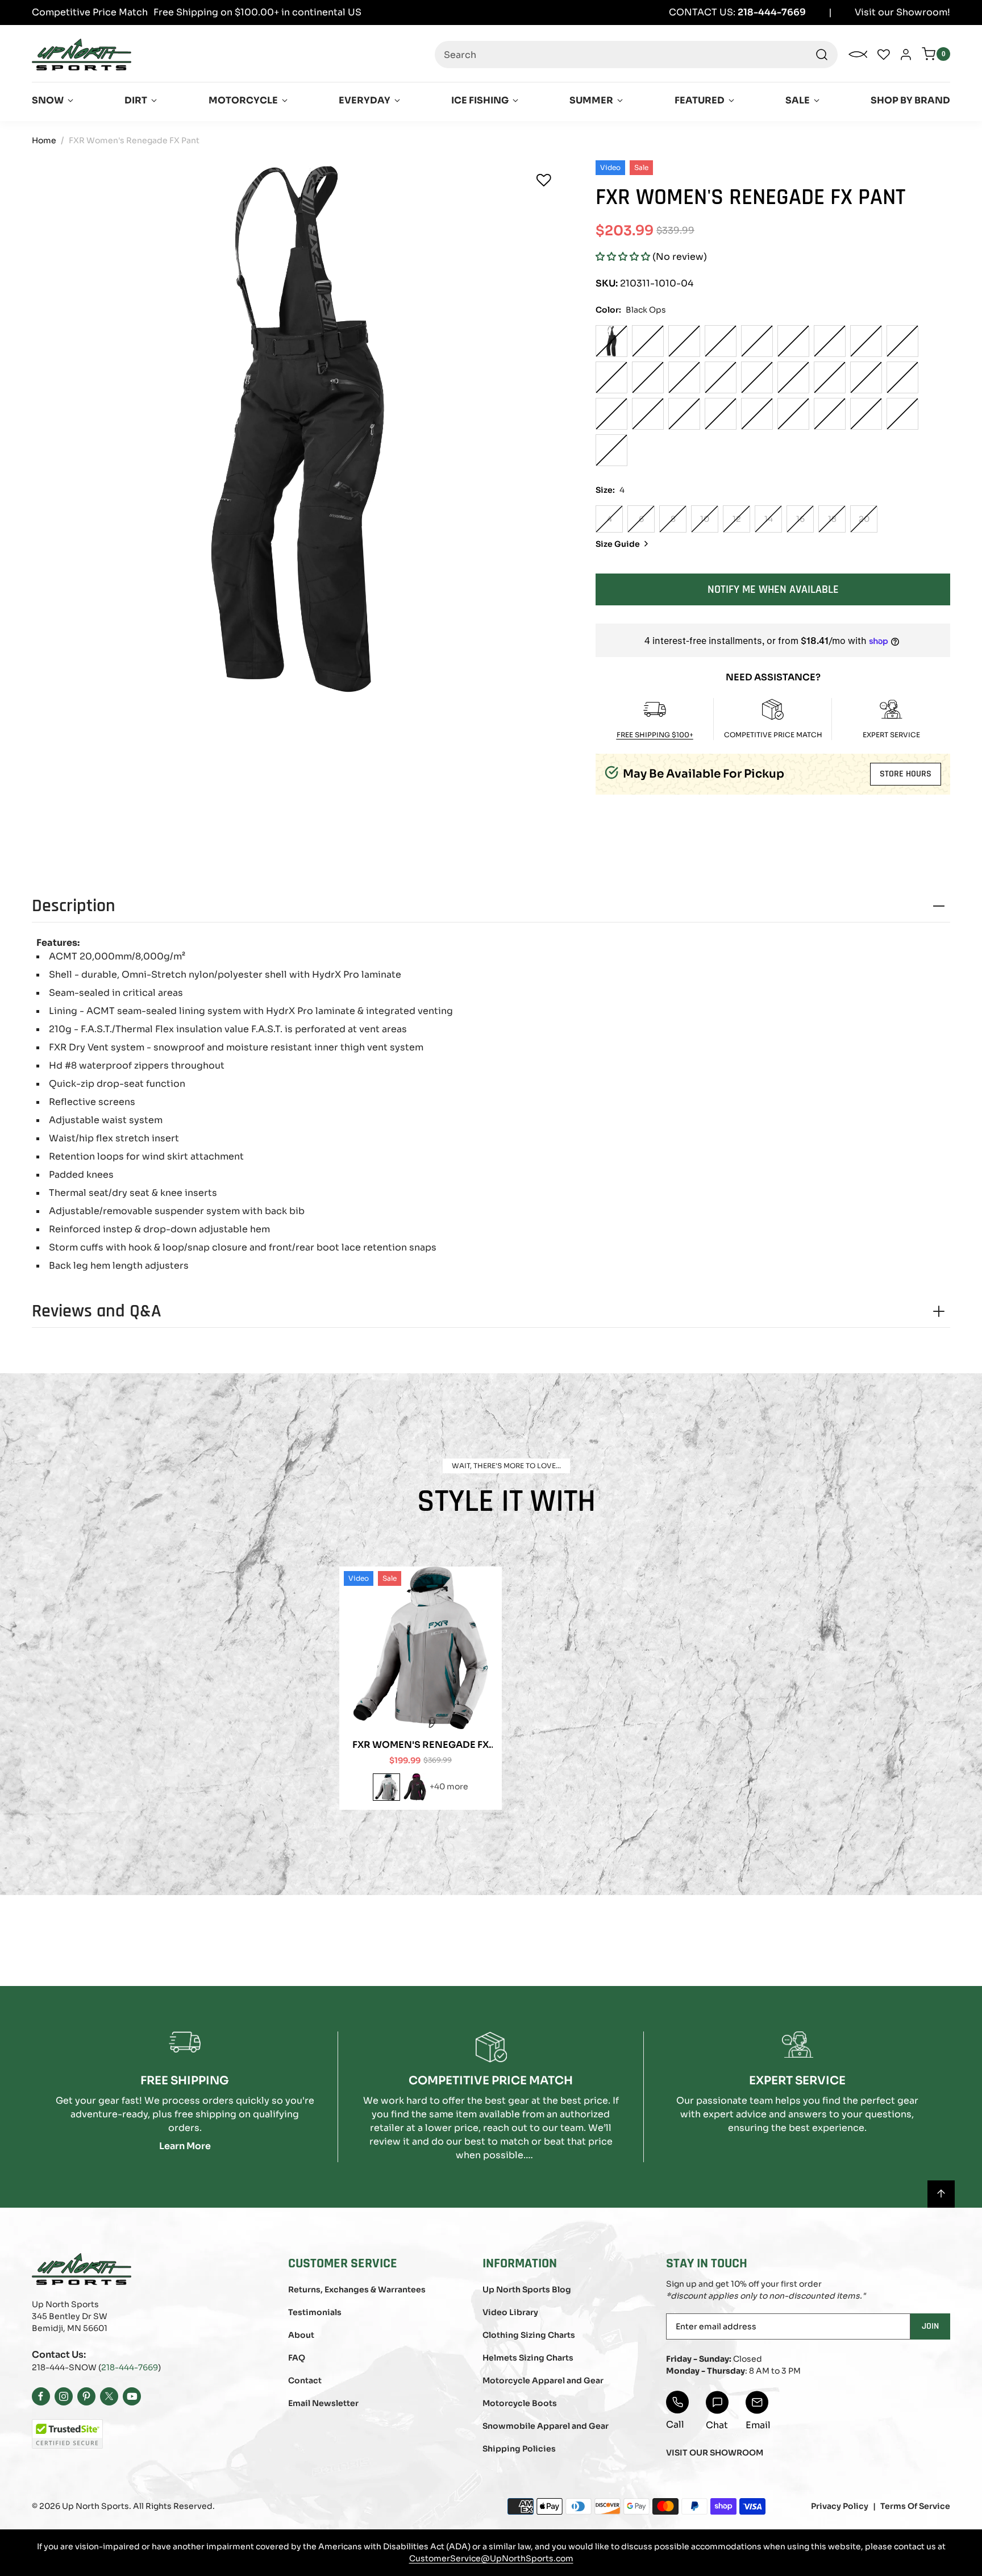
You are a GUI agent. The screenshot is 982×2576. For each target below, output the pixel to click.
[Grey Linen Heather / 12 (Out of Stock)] (793, 377)
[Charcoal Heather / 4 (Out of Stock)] (648, 414)
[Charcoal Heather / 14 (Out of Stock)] (830, 414)
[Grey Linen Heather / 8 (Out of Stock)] (721, 377)
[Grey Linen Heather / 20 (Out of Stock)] (611, 414)
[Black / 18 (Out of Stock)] (902, 341)
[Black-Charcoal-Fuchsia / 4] (415, 1787)
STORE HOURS (906, 774)
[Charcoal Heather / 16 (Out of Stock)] (866, 414)
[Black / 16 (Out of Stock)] (866, 341)
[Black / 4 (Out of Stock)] (648, 341)
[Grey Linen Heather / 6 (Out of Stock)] (684, 377)
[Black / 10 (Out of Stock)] (757, 341)
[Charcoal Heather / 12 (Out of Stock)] (793, 414)
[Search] (822, 55)
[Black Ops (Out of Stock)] (611, 341)
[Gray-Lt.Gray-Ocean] (386, 1787)
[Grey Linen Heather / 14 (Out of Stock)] (830, 377)
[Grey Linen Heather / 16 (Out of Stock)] (866, 377)
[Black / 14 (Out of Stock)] (830, 341)
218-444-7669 (130, 2367)
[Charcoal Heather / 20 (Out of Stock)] (611, 450)
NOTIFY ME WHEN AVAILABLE (773, 589)
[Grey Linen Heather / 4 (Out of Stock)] (648, 377)
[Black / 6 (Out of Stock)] (684, 341)
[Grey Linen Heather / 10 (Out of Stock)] (757, 377)
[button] (623, 257)
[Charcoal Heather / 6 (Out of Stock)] (684, 414)
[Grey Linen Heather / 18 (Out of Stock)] (902, 377)
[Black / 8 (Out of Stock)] (721, 341)
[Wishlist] (544, 180)
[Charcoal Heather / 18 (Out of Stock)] (902, 414)
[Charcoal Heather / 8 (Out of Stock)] (721, 414)
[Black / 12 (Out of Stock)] (793, 341)
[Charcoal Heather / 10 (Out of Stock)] (757, 414)
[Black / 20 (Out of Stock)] (611, 377)
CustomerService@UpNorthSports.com (491, 2558)
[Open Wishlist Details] (884, 55)
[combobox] (636, 55)
